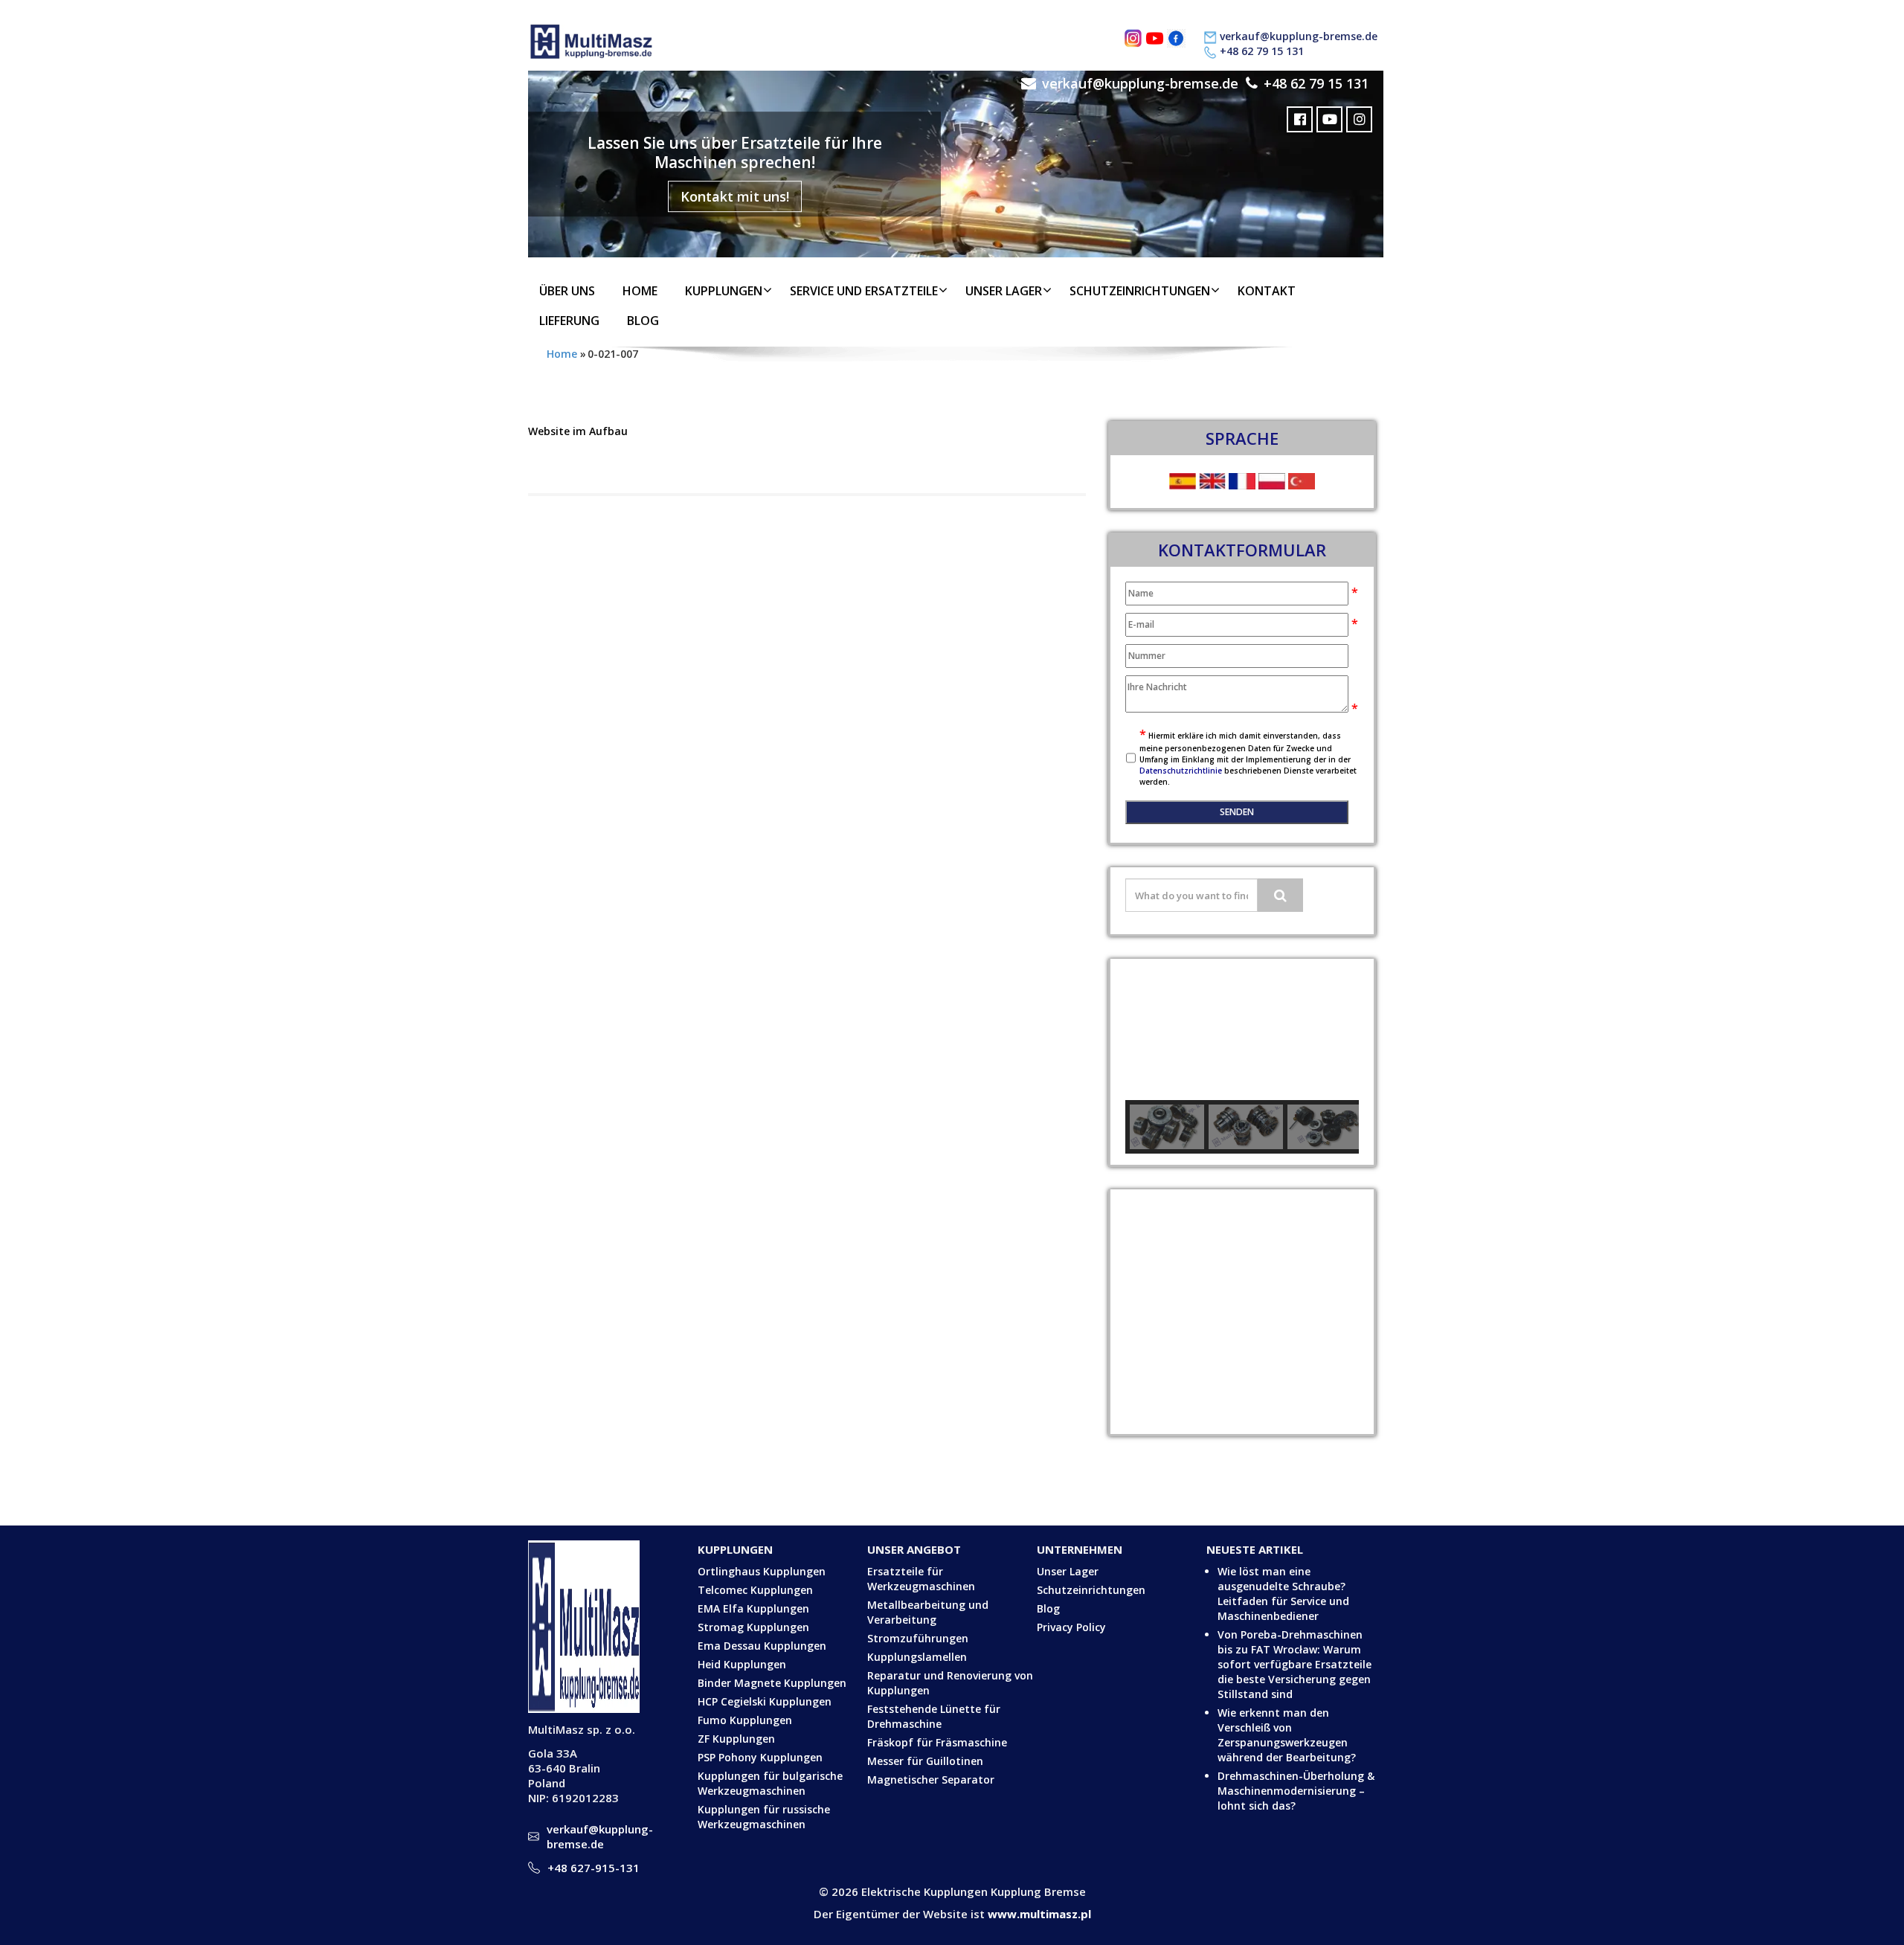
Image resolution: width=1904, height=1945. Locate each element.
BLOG (643, 321)
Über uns (567, 291)
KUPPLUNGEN (724, 291)
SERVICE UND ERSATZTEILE (864, 291)
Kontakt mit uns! (735, 196)
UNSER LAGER (1004, 291)
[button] (1148, 1029)
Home (640, 291)
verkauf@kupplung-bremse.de (1299, 36)
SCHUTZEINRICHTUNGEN (1140, 291)
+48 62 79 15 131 (1262, 51)
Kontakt (1267, 291)
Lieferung (569, 321)
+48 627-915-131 (594, 1868)
